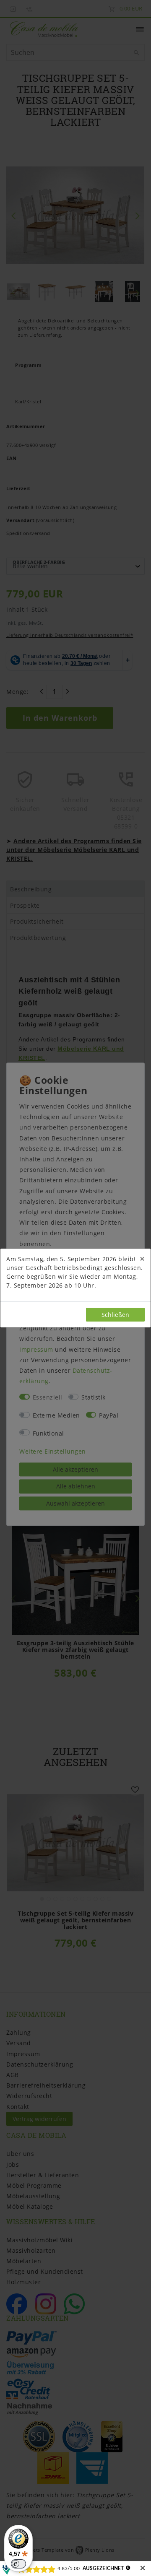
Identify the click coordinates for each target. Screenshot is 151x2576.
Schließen (115, 1315)
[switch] (18, 2564)
